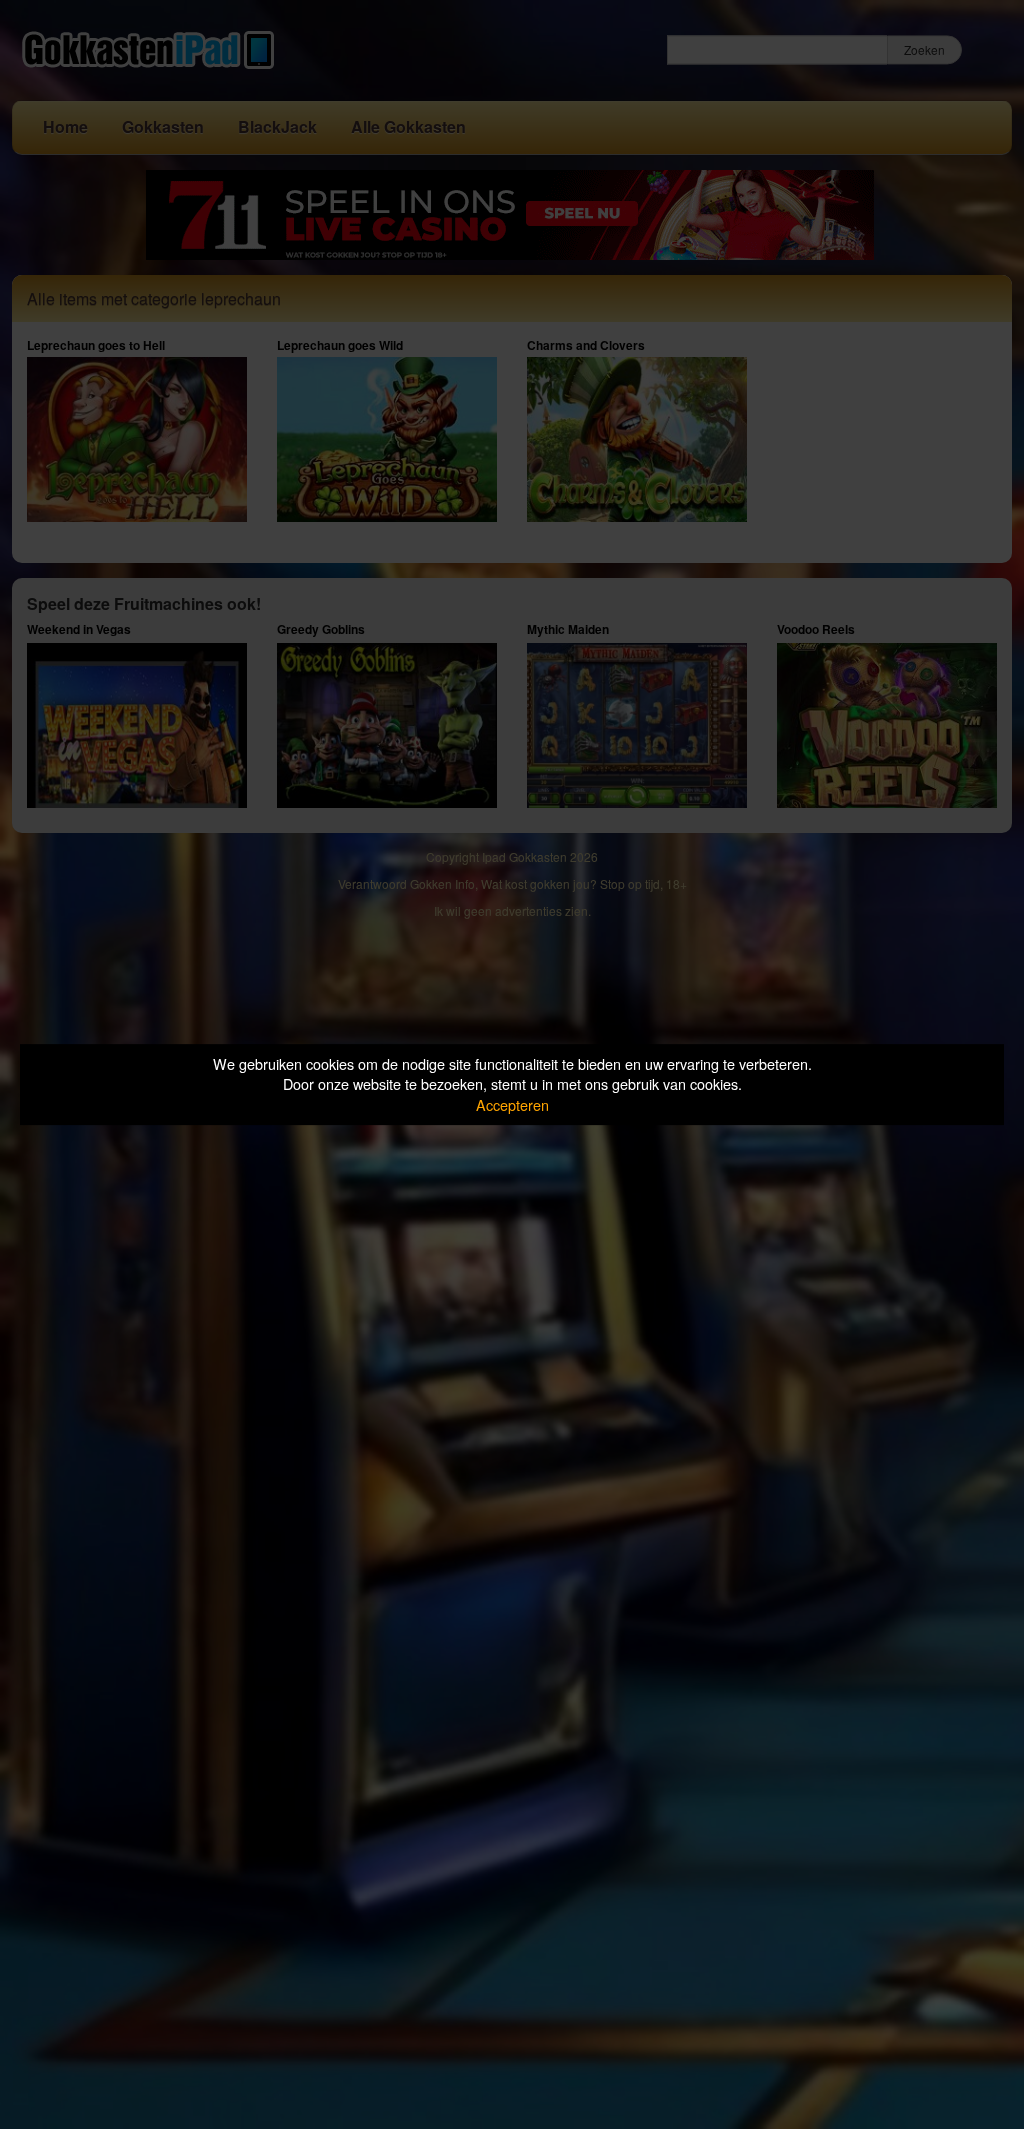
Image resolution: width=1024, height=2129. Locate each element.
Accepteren (512, 1104)
